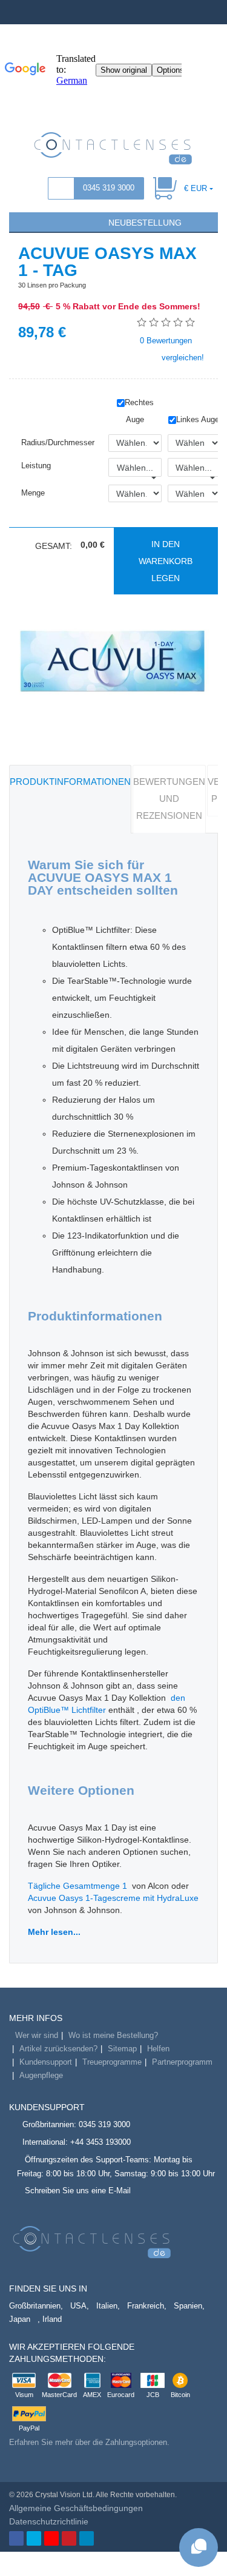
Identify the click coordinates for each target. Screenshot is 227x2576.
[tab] (70, 799)
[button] (24, 221)
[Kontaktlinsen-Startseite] (113, 147)
